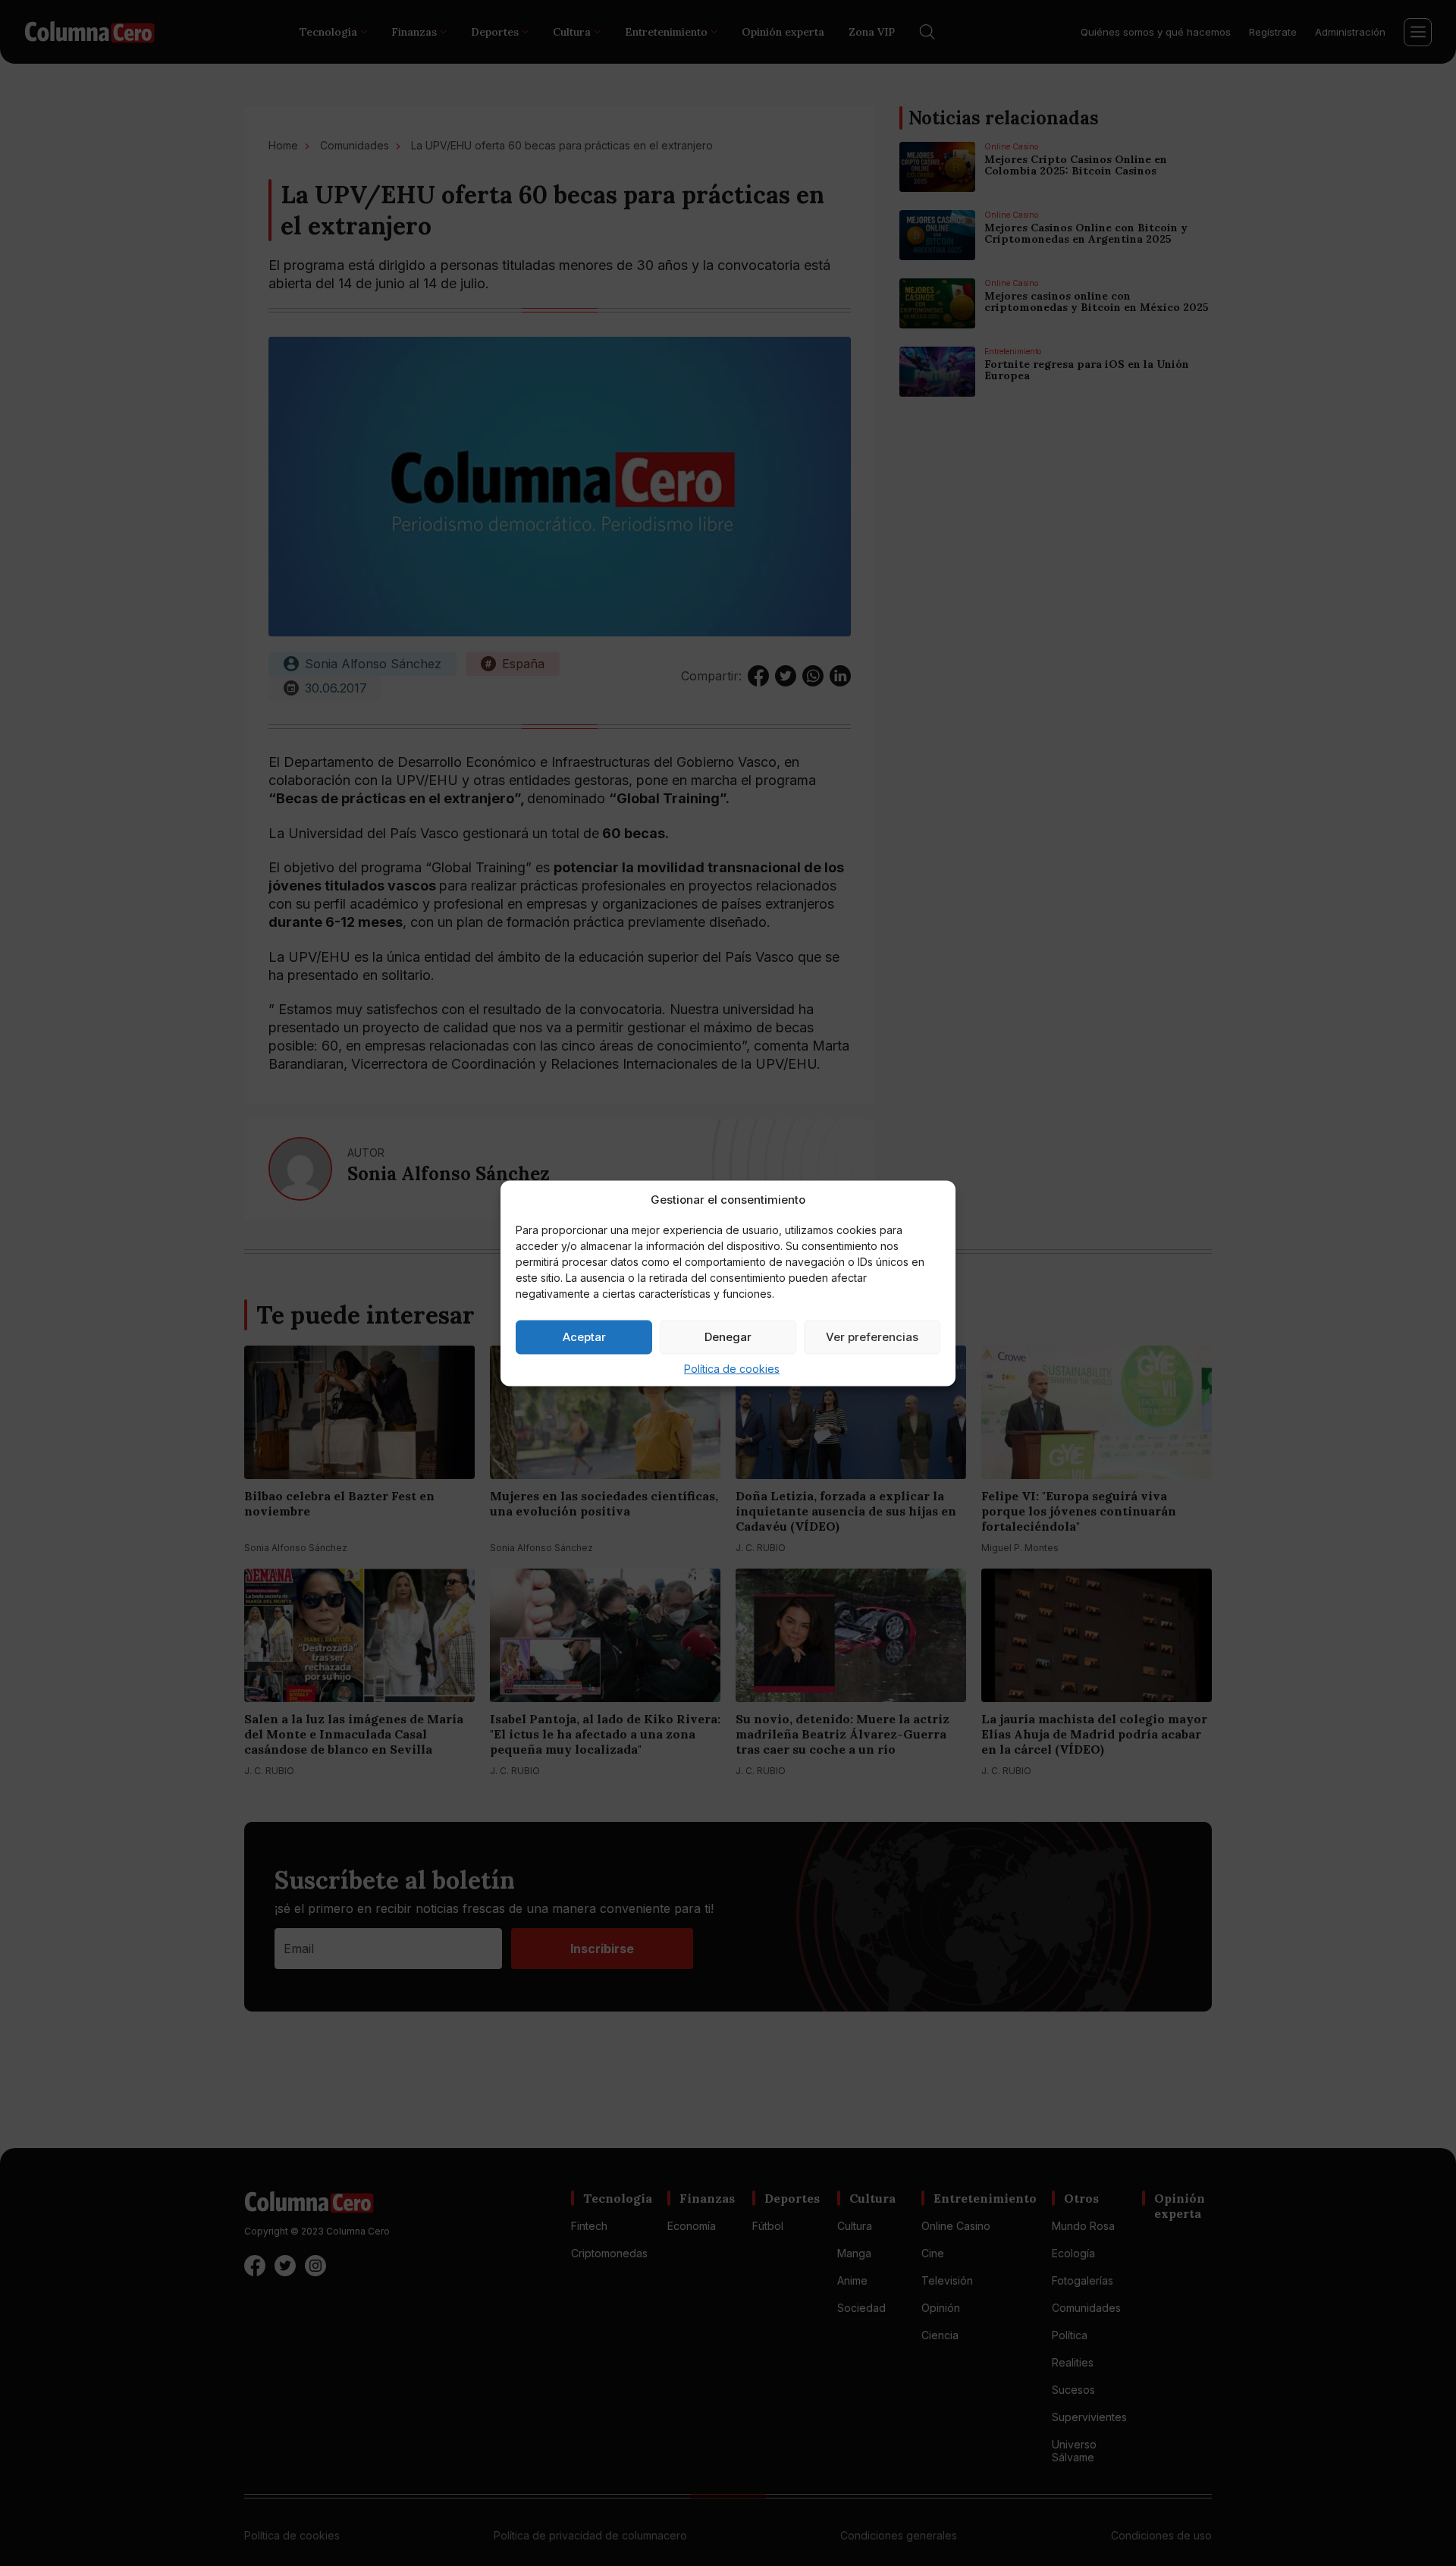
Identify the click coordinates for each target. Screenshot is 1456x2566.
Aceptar (584, 1337)
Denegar (728, 1337)
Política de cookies (732, 1368)
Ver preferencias (872, 1337)
